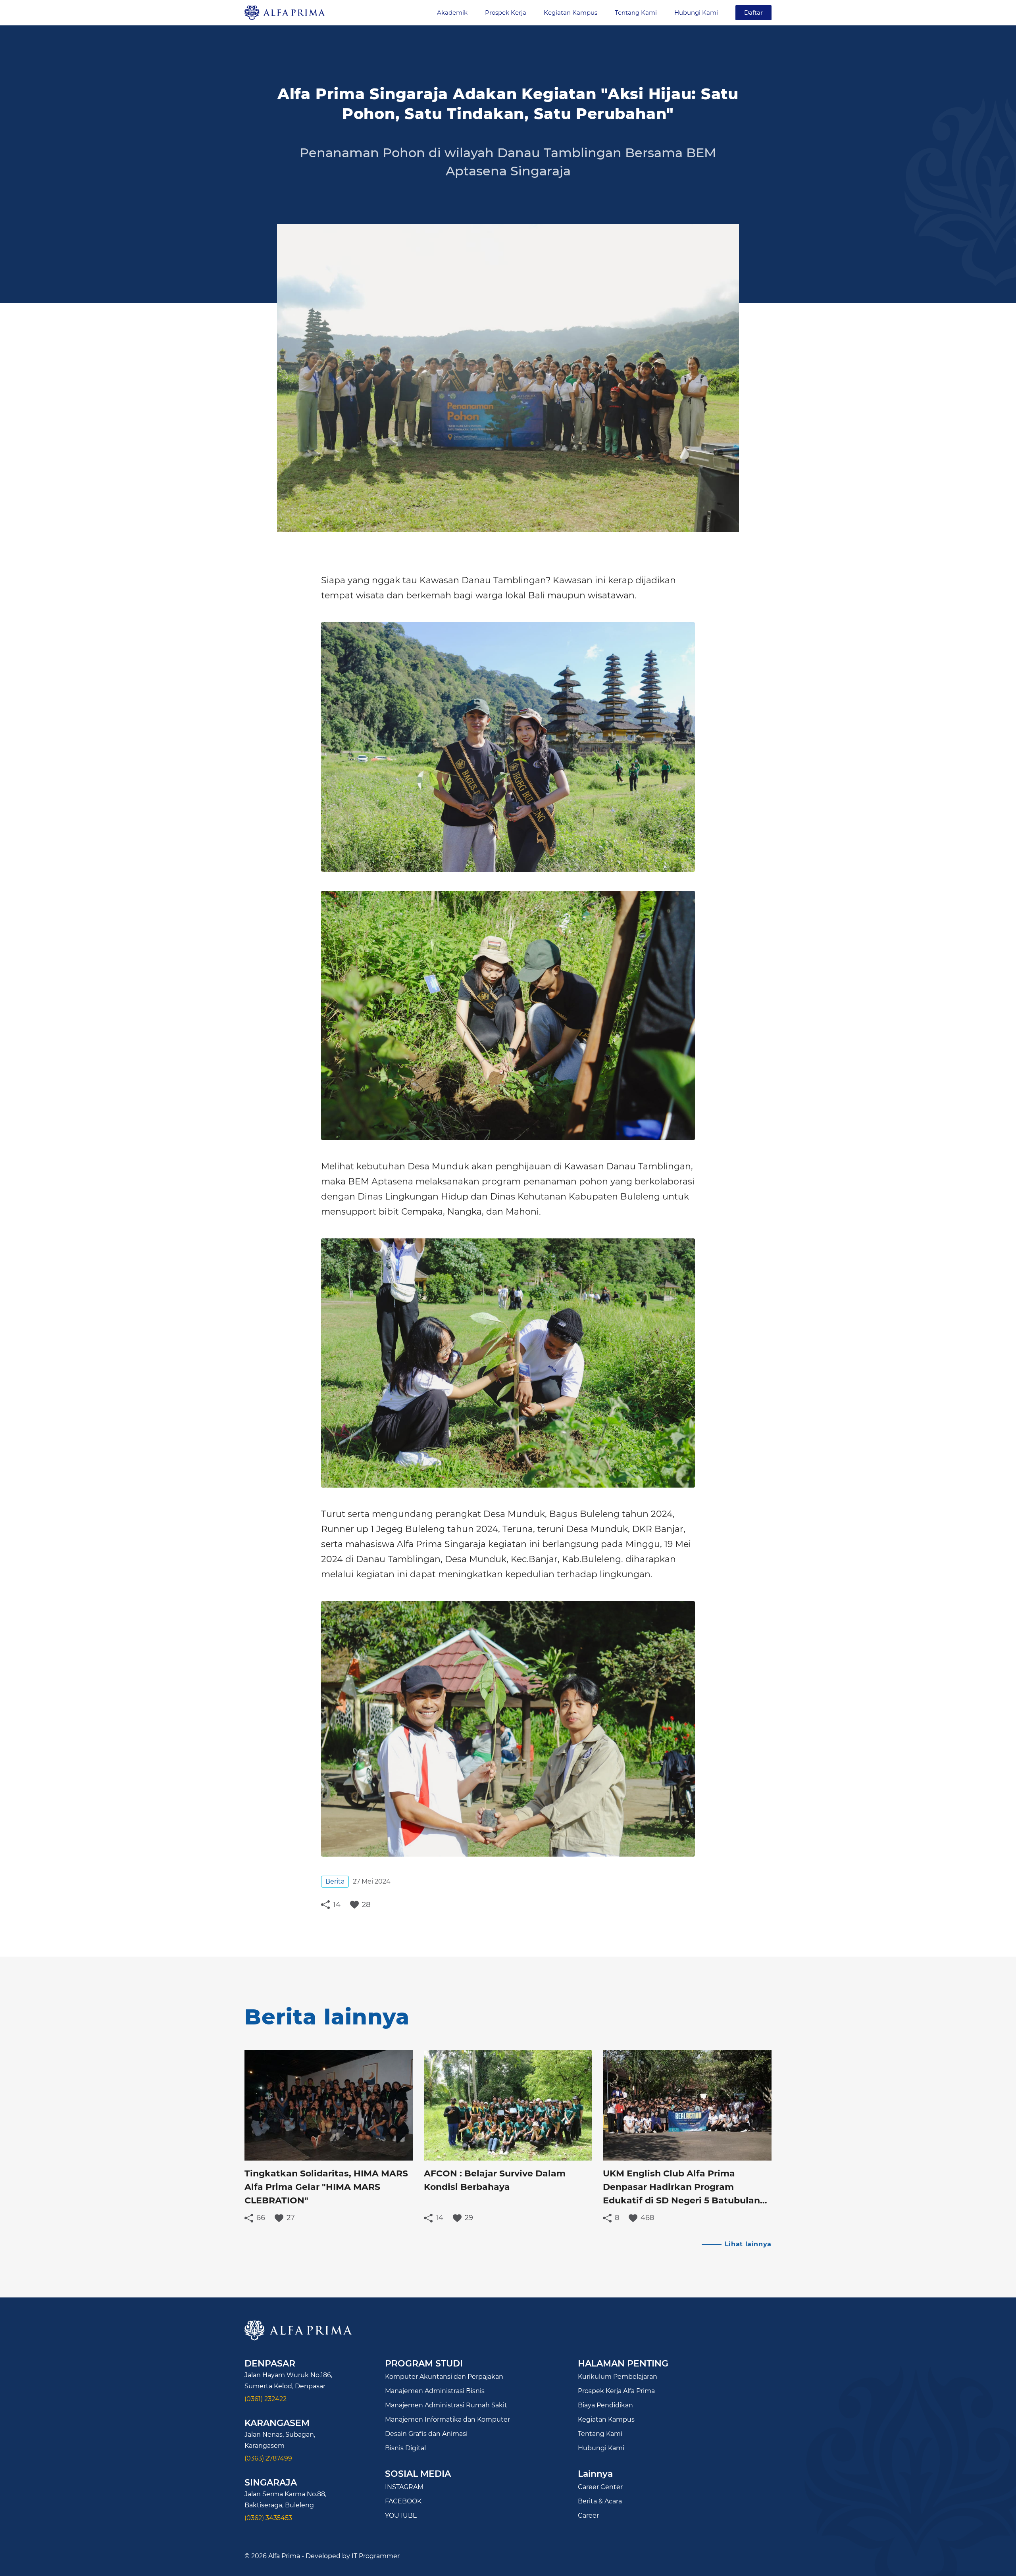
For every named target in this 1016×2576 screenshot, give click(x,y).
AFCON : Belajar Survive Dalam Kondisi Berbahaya (495, 2180)
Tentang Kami (636, 13)
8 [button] (617, 2218)
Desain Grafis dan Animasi (426, 2434)
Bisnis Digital (405, 2448)
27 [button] (291, 2218)
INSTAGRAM (404, 2487)
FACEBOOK (403, 2501)
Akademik (452, 13)
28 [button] (366, 1904)
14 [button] (337, 1904)
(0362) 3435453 (268, 2518)
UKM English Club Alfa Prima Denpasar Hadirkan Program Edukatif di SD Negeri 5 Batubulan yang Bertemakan (681, 2188)
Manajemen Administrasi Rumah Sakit (446, 2405)
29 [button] (469, 2218)
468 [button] (647, 2218)
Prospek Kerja (506, 13)
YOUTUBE (401, 2515)
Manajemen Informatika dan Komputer (447, 2419)
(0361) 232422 (266, 2399)
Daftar (753, 12)
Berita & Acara (600, 2501)
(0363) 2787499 (268, 2458)
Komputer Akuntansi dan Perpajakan (444, 2377)
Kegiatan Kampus (571, 13)
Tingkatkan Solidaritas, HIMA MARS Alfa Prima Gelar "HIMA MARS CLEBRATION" (326, 2187)
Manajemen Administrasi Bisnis (435, 2391)
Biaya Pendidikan (605, 2405)
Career (588, 2515)
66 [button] (261, 2218)
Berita (335, 1881)
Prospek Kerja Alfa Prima (616, 2391)
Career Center (600, 2487)
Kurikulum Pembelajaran (618, 2377)
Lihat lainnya (748, 2244)
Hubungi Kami (696, 13)
